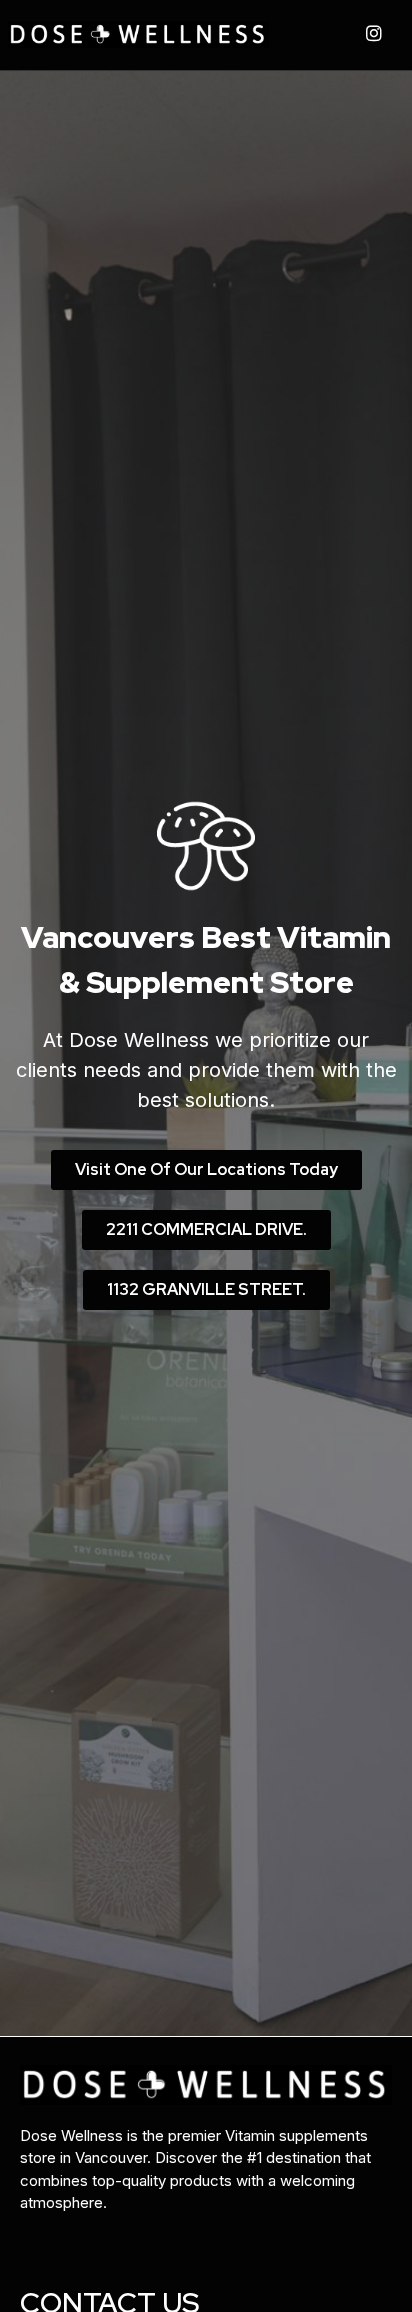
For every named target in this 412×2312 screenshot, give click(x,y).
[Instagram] (374, 32)
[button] (206, 1170)
